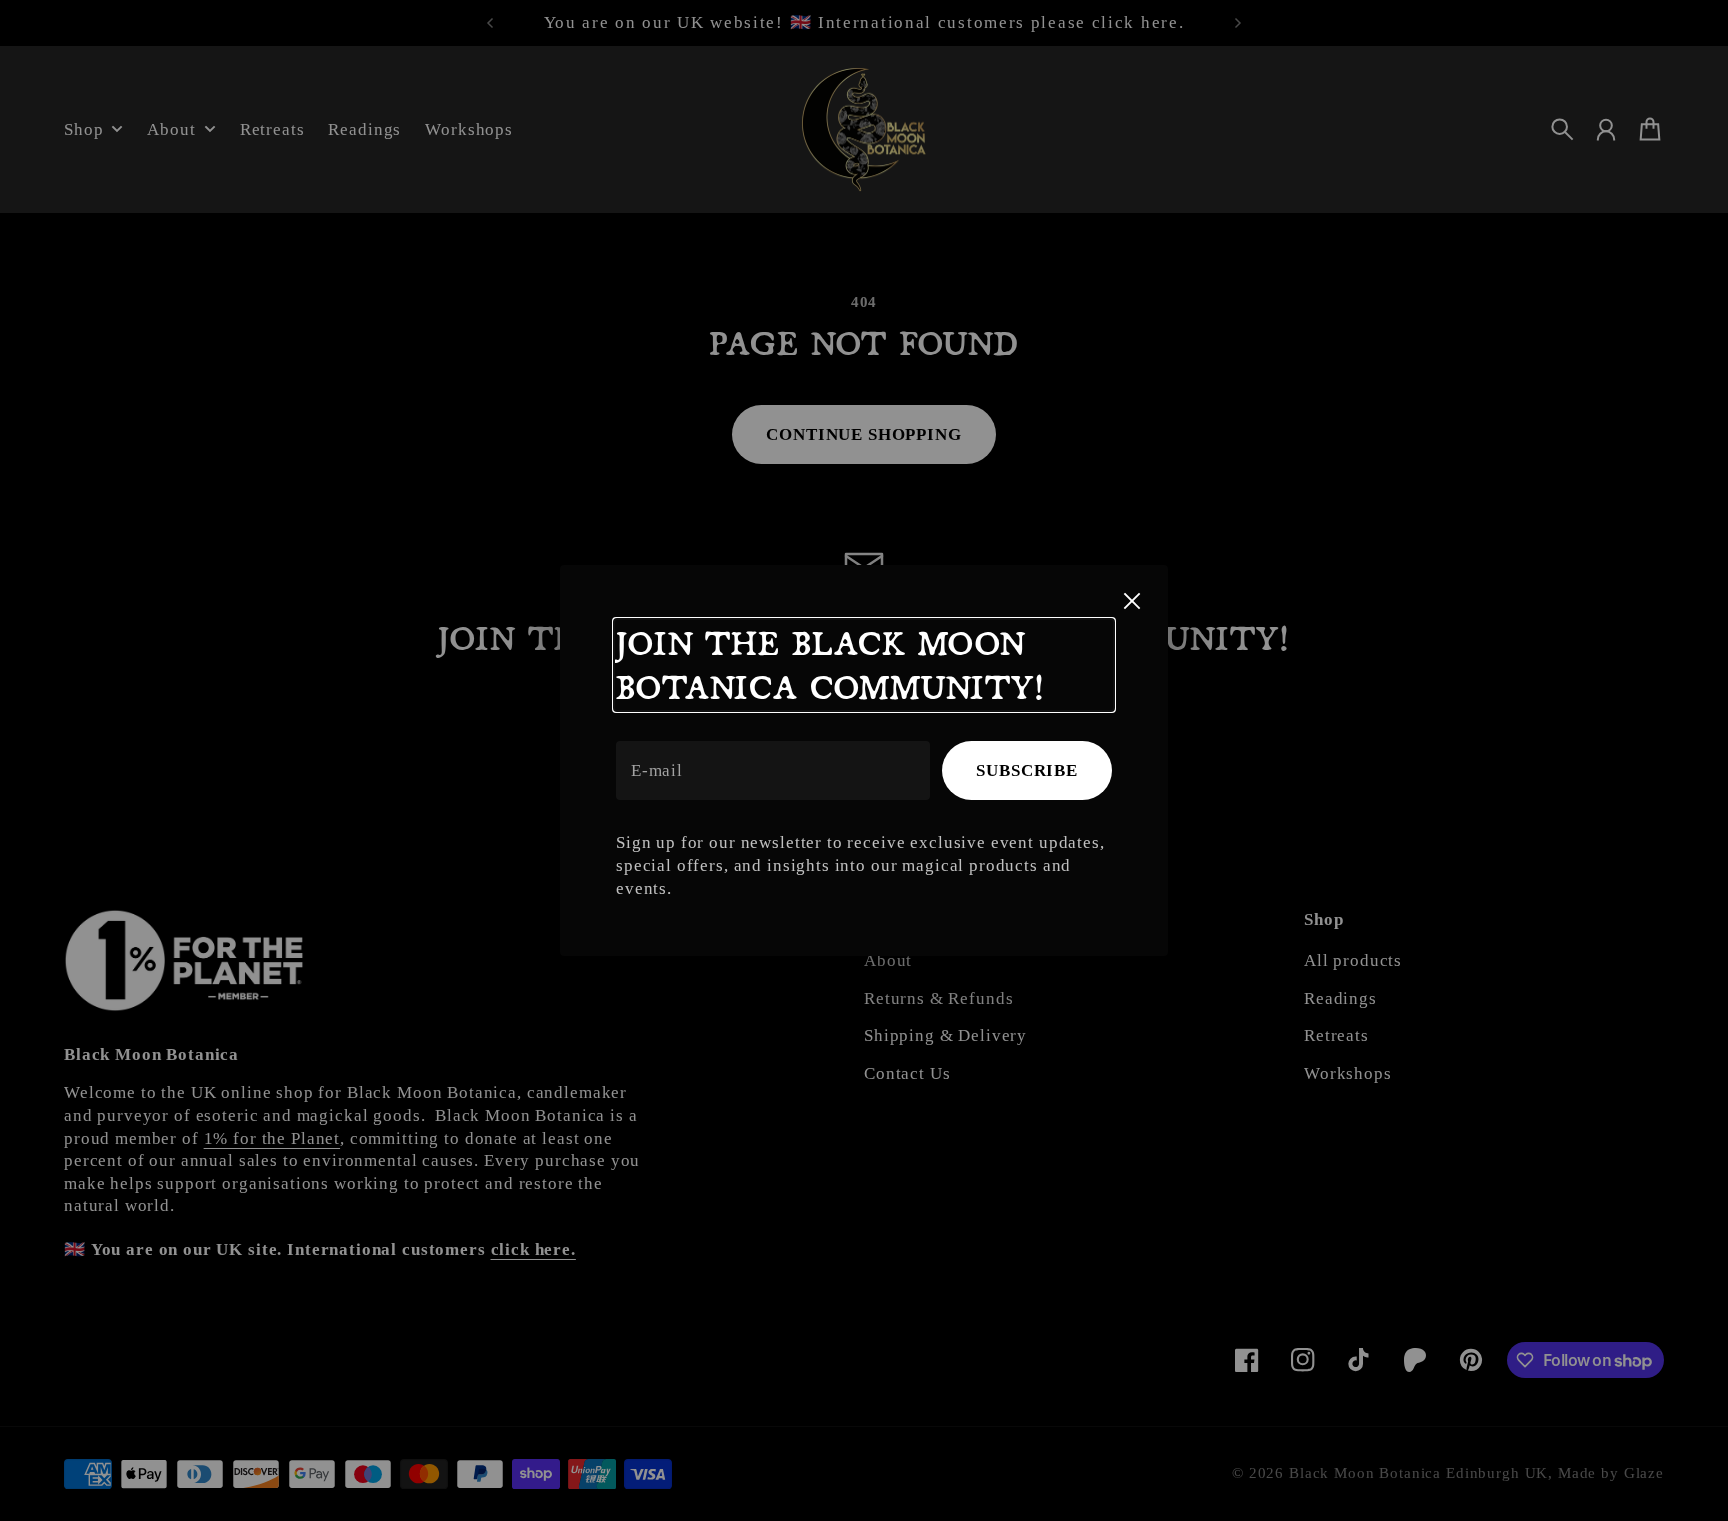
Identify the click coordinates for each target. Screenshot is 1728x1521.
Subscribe (1027, 770)
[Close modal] (1132, 601)
